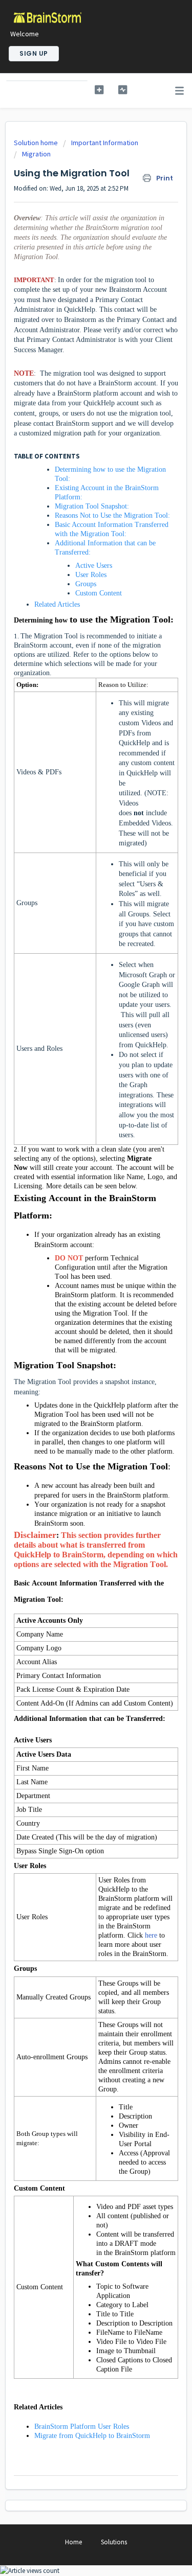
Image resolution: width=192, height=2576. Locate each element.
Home (73, 2542)
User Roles (92, 575)
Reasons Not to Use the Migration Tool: (113, 515)
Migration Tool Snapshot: (92, 506)
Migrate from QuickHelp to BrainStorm (92, 2436)
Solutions (114, 2542)
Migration (36, 154)
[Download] (77, 1322)
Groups (86, 584)
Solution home (37, 143)
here (151, 1935)
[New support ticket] (99, 90)
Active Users (94, 566)
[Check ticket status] (123, 90)
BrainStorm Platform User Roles (82, 2426)
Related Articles (57, 604)
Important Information (105, 143)
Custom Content (99, 593)
